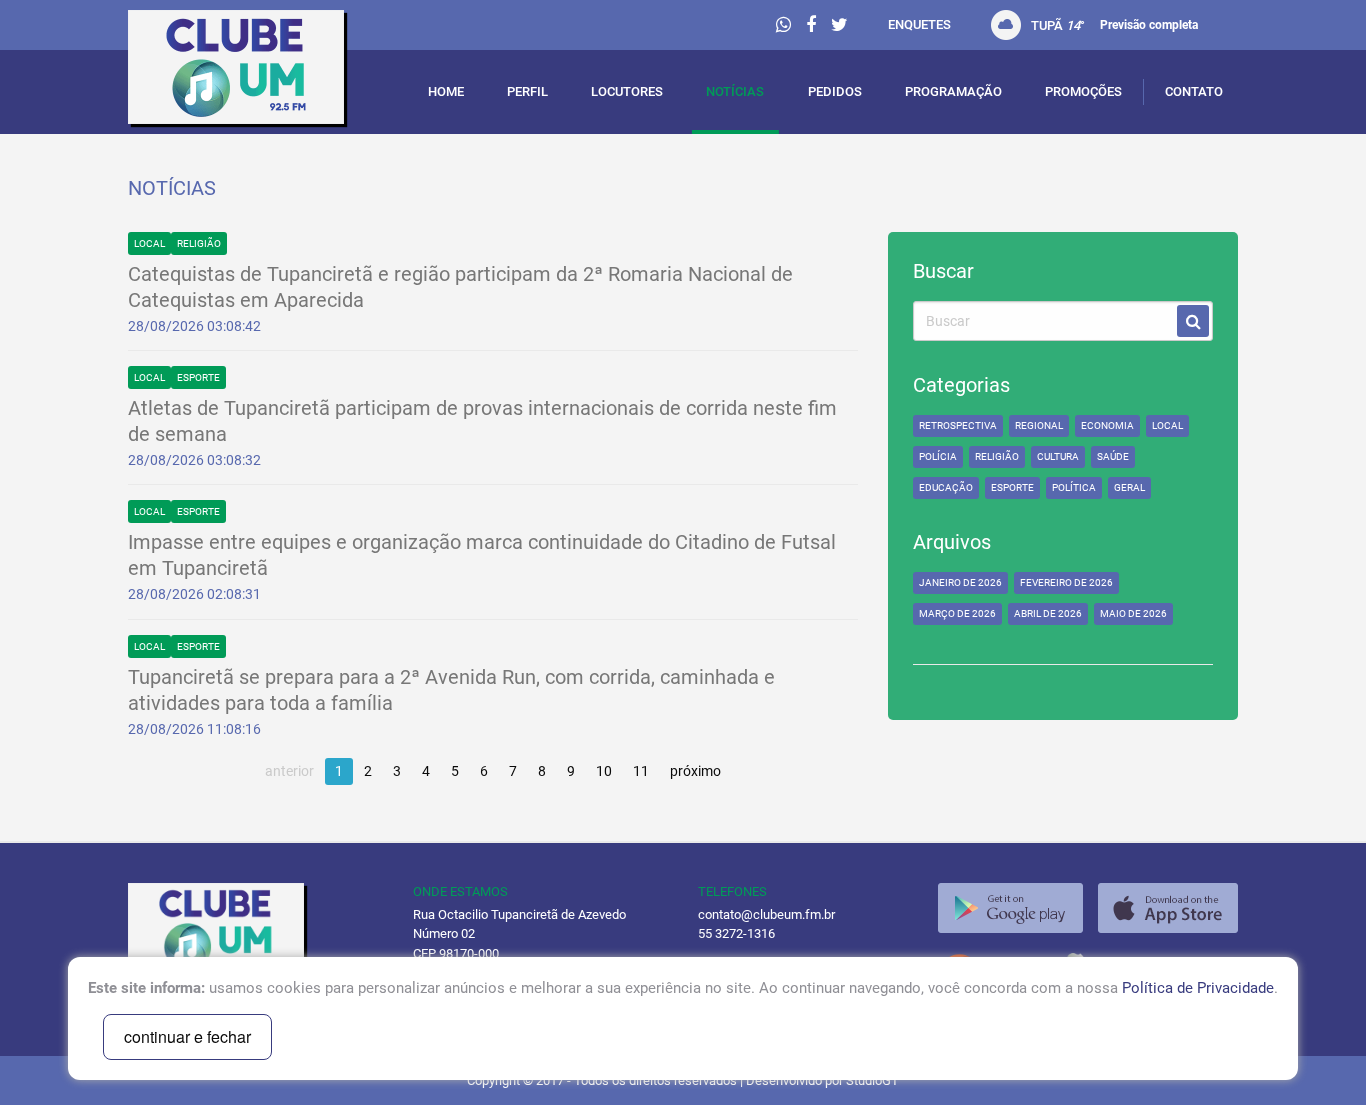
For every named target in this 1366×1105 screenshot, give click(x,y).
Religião (199, 243)
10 (604, 771)
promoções (1083, 91)
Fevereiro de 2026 (1066, 582)
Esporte (198, 377)
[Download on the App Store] (1168, 908)
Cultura (1058, 456)
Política (1074, 487)
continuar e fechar (187, 1036)
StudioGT (872, 1080)
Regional (1039, 425)
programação (953, 91)
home (446, 91)
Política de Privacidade (1198, 988)
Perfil (527, 91)
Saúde (1113, 456)
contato (1194, 91)
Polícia (938, 456)
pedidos (835, 91)
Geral (1129, 487)
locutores (627, 91)
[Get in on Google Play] (1010, 908)
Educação (946, 487)
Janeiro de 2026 (960, 582)
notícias (735, 91)
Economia (1107, 425)
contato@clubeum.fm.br (766, 914)
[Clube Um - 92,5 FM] (255, 72)
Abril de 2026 (1048, 613)
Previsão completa (1149, 25)
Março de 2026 (957, 613)
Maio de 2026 (1133, 613)
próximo (695, 771)
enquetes (919, 24)
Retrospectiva (958, 425)
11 (641, 771)
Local (149, 243)
